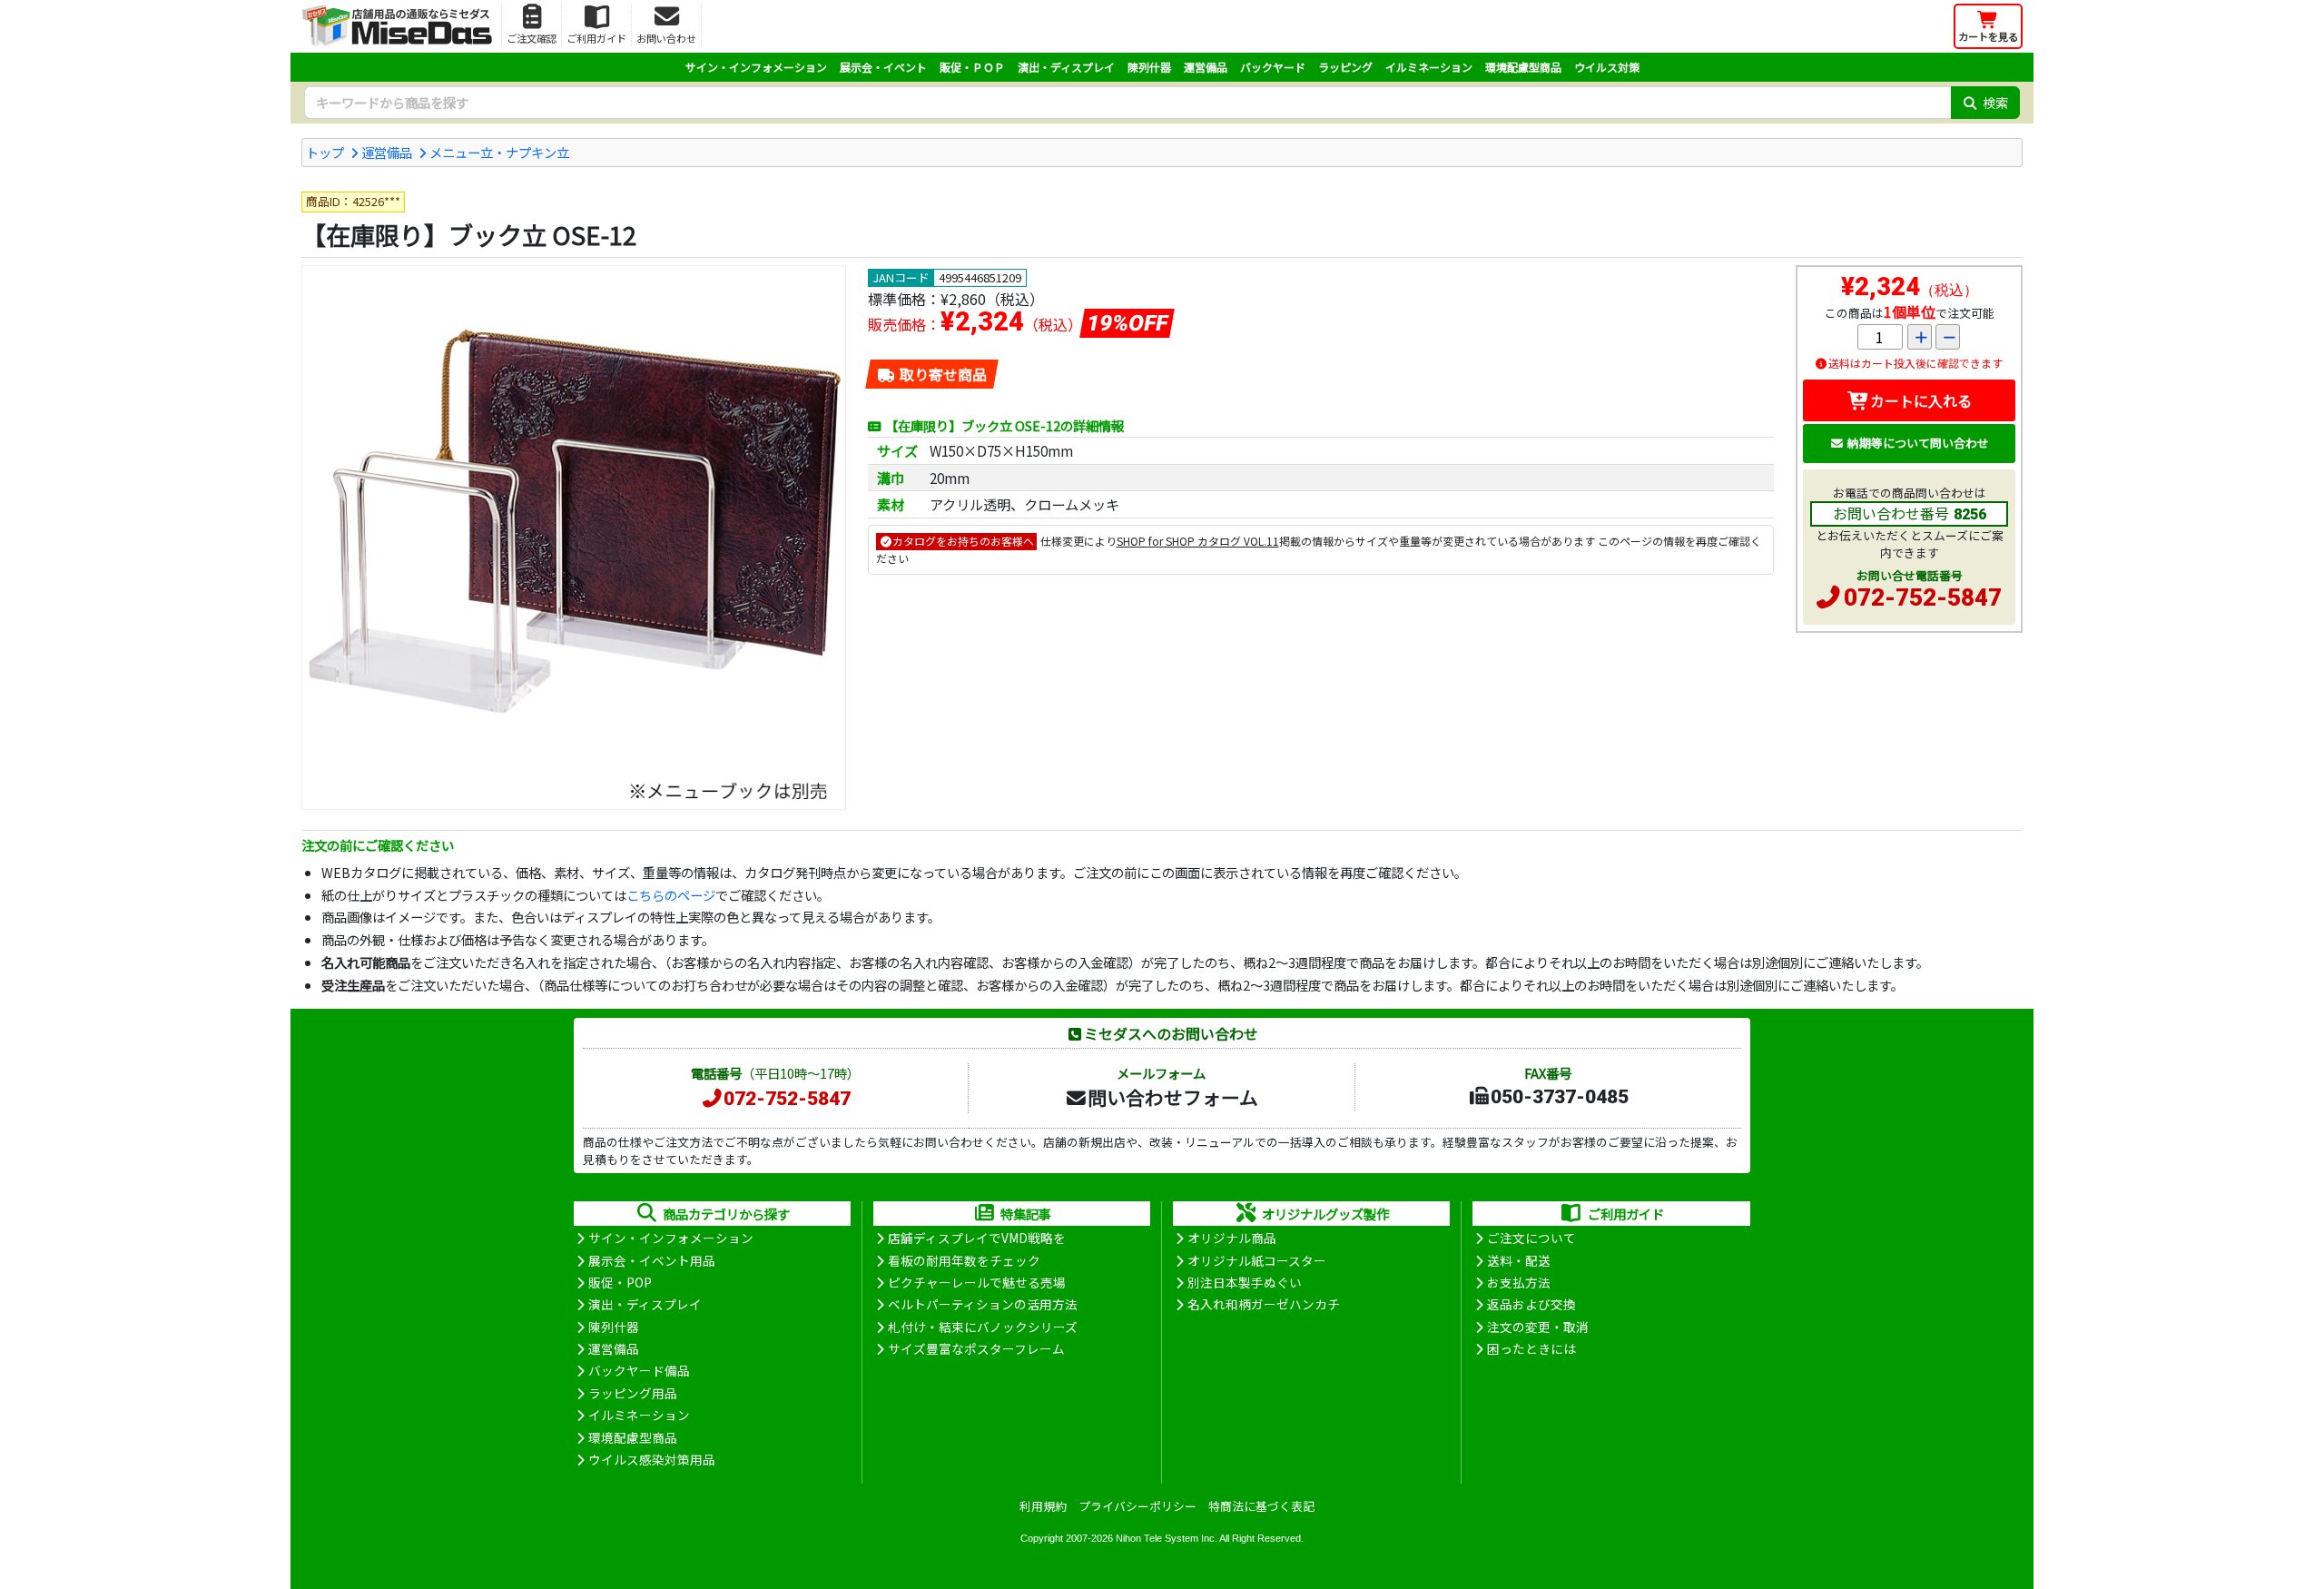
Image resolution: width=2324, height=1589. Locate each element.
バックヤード (1273, 67)
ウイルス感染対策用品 (652, 1459)
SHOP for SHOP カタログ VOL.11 (1198, 541)
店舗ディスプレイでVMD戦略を (977, 1238)
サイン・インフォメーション (756, 67)
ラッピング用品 (633, 1393)
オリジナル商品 (1232, 1238)
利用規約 (1043, 1506)
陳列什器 (1149, 67)
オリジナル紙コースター (1257, 1260)
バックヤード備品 (639, 1370)
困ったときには (1531, 1348)
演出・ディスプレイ (1066, 67)
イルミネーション (1429, 67)
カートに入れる (1921, 400)
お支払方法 (1519, 1282)
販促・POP (620, 1282)
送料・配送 (1519, 1260)
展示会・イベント (883, 67)
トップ (325, 152)
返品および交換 (1531, 1304)
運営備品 (1206, 67)
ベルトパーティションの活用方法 (983, 1304)
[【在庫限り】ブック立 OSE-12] (574, 538)
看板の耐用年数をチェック (964, 1260)
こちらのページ (671, 895)
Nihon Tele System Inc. (1167, 1538)
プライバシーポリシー (1137, 1506)
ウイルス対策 (1607, 67)
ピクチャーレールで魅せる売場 (977, 1282)
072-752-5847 (1923, 597)
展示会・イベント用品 (652, 1260)
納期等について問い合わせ (1918, 443)
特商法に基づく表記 (1261, 1506)
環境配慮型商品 (1523, 67)
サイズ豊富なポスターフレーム (976, 1348)
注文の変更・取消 (1538, 1327)
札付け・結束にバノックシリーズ (983, 1327)
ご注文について (1531, 1238)
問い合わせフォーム (1173, 1097)
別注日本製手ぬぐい (1245, 1282)
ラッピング (1345, 67)
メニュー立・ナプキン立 (499, 152)
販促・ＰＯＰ (972, 67)
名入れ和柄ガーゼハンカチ (1264, 1304)
